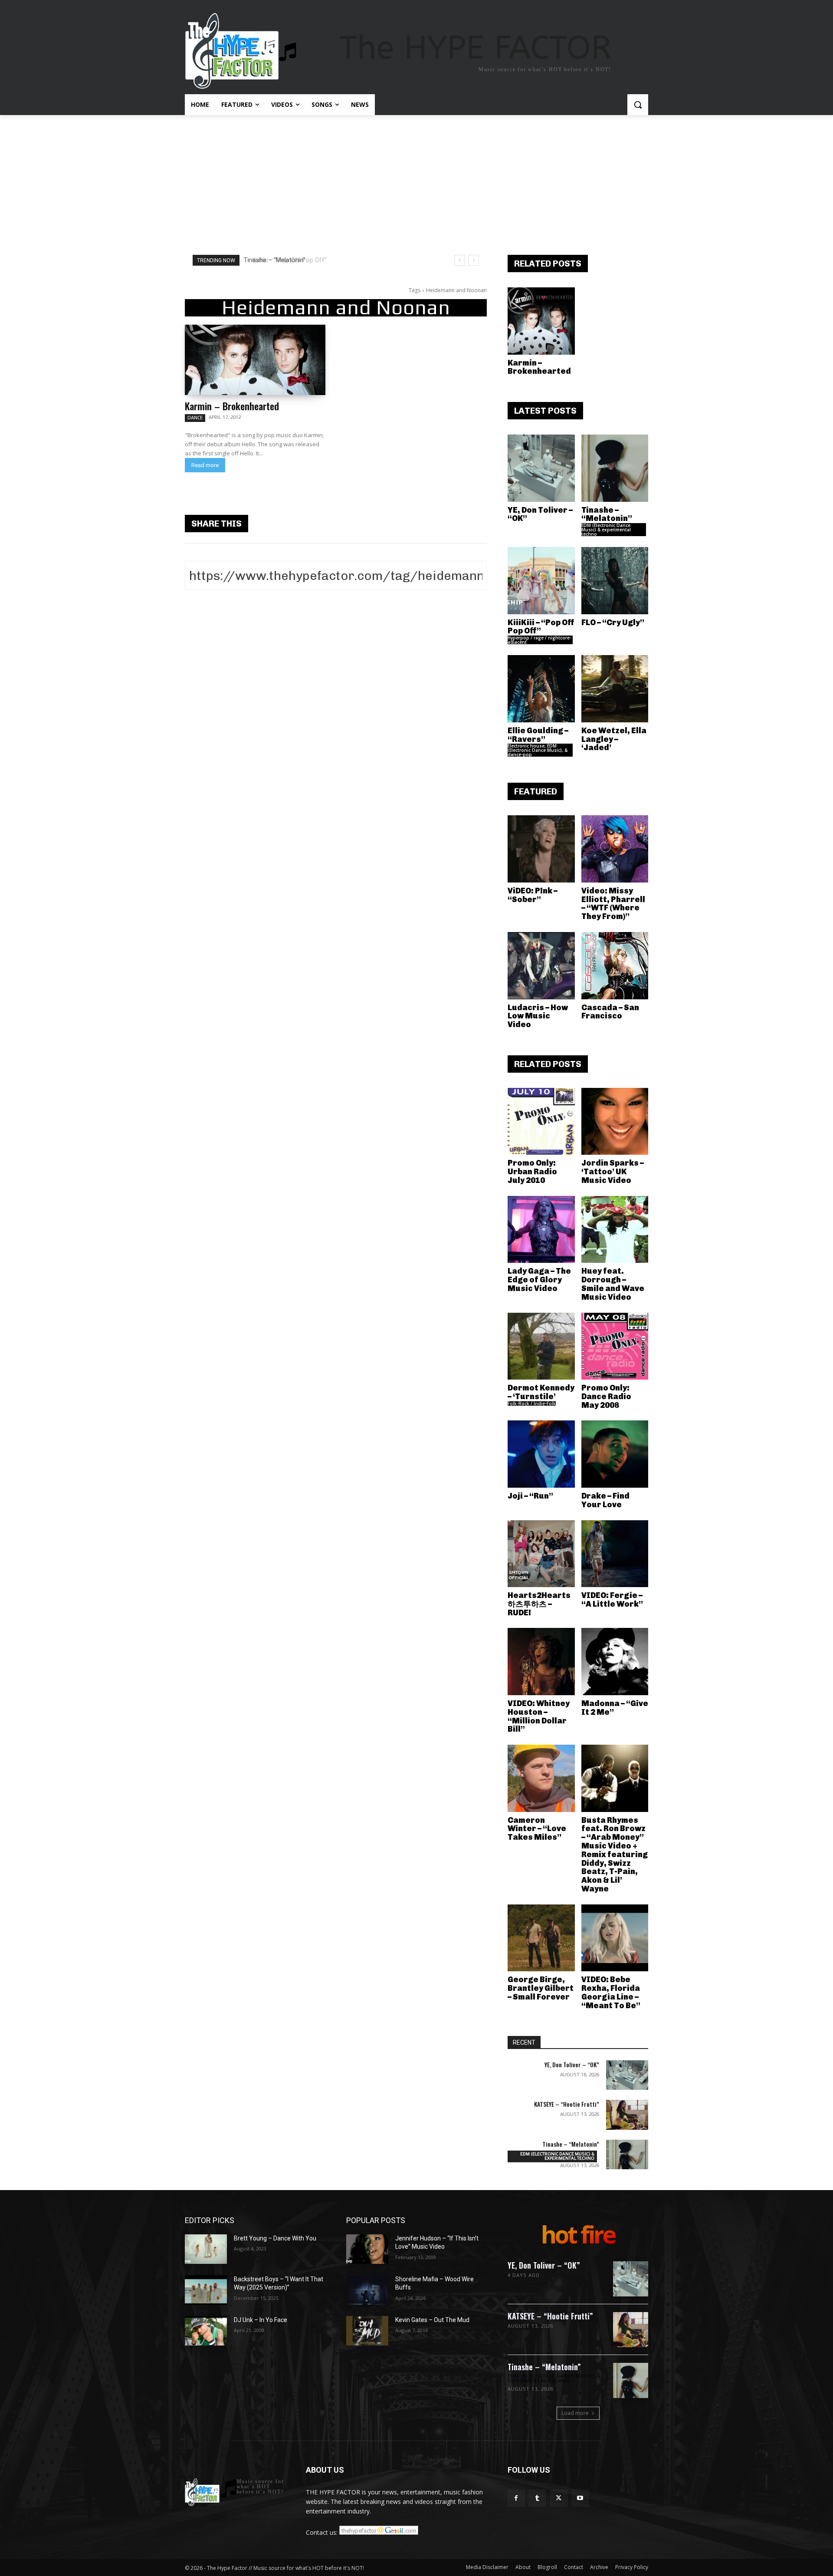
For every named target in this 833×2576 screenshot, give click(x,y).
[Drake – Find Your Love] (615, 1454)
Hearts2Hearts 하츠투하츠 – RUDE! (539, 1604)
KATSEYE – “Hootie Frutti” (567, 2104)
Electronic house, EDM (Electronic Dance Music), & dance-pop (538, 750)
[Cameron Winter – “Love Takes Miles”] (541, 1778)
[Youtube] (580, 2498)
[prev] (460, 260)
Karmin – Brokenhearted (232, 406)
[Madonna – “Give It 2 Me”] (615, 1662)
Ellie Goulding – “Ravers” (538, 735)
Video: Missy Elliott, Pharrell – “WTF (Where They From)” (613, 904)
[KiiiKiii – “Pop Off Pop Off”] (541, 581)
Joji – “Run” (530, 1496)
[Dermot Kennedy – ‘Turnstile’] (541, 1346)
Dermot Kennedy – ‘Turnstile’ (541, 1392)
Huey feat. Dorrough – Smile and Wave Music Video (613, 1284)
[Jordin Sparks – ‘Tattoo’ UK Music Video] (615, 1122)
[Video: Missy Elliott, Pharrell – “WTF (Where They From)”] (615, 849)
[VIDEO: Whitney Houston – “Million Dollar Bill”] (541, 1662)
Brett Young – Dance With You (275, 2238)
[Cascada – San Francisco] (615, 966)
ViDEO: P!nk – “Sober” (533, 895)
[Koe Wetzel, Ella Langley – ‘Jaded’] (615, 689)
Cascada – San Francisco (610, 1012)
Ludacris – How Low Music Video (538, 1016)
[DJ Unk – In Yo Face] (206, 2331)
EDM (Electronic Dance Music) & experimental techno (606, 530)
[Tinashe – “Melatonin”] (615, 468)
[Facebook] (516, 2498)
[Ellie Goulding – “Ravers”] (541, 689)
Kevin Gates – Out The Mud (432, 2320)
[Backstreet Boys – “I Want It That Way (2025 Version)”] (206, 2290)
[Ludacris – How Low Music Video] (541, 966)
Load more (575, 2413)
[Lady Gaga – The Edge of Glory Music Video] (541, 1230)
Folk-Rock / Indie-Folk (532, 1403)
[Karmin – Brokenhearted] (255, 360)
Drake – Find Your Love (605, 1500)
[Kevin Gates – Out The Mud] (367, 2331)
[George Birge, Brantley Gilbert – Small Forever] (541, 1938)
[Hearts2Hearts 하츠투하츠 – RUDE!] (541, 1554)
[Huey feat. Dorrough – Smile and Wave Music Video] (615, 1230)
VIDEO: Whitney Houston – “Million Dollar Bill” (539, 1716)
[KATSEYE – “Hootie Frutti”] (627, 2115)
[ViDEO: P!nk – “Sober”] (541, 849)
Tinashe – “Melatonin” (607, 514)
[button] (638, 105)
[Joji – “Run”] (541, 1454)
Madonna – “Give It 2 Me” (615, 1708)
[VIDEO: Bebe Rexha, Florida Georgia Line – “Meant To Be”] (615, 1938)
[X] (559, 2498)
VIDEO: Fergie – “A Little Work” (612, 1600)
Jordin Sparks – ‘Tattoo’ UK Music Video (613, 1172)
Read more (205, 465)
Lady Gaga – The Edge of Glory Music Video (539, 1280)
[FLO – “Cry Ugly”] (615, 581)
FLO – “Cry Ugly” (613, 623)
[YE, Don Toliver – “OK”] (541, 468)
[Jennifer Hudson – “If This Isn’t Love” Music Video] (367, 2249)
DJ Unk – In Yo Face (261, 2320)
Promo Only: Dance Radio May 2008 (606, 1397)
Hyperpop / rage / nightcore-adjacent (539, 640)
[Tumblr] (537, 2498)
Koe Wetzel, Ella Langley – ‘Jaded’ (614, 739)
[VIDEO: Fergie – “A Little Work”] (615, 1554)
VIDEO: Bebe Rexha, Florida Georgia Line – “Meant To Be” (611, 1992)
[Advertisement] (416, 180)
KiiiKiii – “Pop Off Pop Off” (283, 260)
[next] (474, 260)
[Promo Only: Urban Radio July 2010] (541, 1122)
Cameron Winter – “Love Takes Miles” (537, 1829)
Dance (195, 418)
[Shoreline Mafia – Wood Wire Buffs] (367, 2290)
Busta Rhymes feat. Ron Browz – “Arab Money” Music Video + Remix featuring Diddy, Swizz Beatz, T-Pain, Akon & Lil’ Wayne (615, 1855)
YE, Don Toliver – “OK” (540, 514)
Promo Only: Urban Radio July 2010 (532, 1172)
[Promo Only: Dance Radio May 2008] (615, 1346)
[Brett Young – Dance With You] (206, 2249)
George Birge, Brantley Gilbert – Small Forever (541, 1988)
